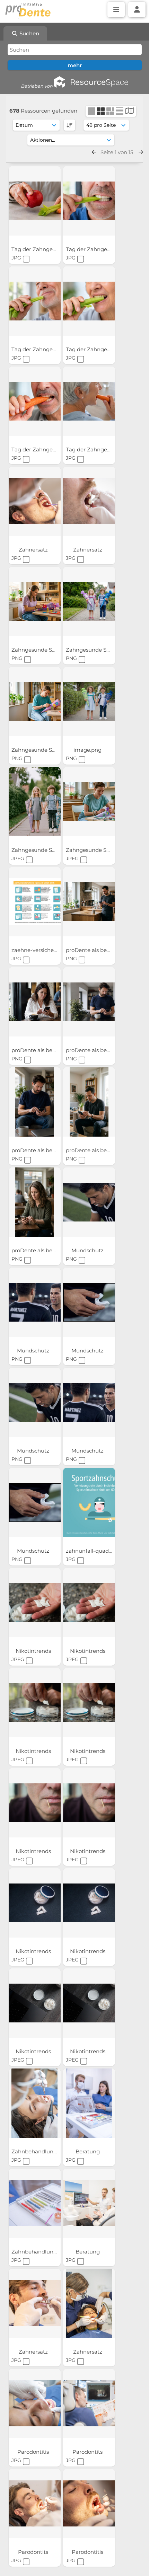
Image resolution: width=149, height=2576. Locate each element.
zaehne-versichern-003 (42, 950)
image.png (88, 750)
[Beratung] (89, 2103)
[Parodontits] (89, 2403)
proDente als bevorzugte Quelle (53, 1050)
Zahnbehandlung (35, 2151)
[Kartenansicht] (130, 112)
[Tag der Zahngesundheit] (35, 201)
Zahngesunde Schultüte (43, 650)
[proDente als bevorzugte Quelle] (89, 902)
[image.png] (89, 702)
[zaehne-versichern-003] (35, 902)
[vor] (141, 152)
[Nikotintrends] (35, 1603)
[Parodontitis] (35, 2403)
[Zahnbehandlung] (35, 2103)
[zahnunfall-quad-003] (89, 1502)
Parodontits (88, 2452)
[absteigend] (69, 125)
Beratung (88, 2151)
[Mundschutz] (89, 1202)
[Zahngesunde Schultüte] (35, 601)
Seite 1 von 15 (117, 152)
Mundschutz (88, 1250)
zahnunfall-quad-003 (94, 1551)
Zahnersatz (34, 550)
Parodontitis (34, 2452)
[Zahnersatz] (35, 501)
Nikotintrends (34, 1651)
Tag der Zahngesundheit (44, 249)
